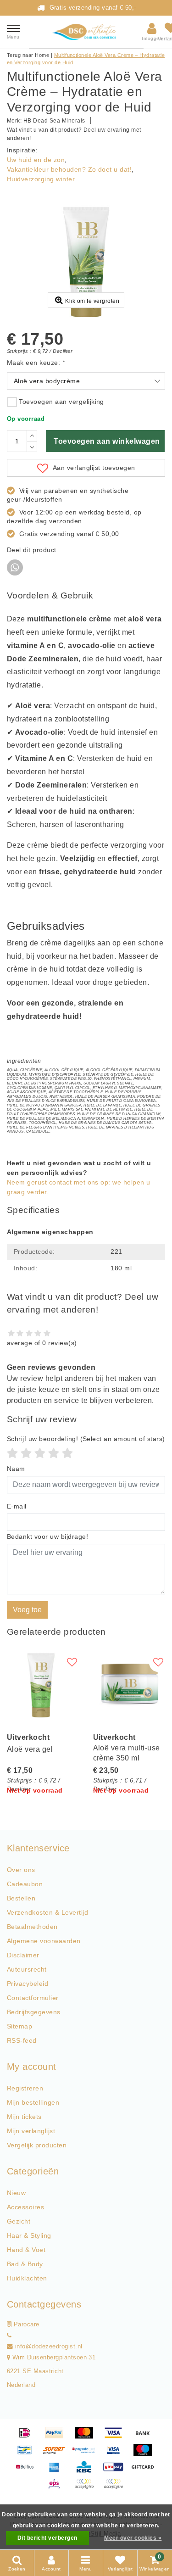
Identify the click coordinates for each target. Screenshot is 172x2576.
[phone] (9, 2336)
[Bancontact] (28, 2454)
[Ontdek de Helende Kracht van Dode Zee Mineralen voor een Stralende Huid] (86, 32)
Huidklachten (27, 2278)
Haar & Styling (29, 2235)
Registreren (25, 2088)
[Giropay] (117, 2471)
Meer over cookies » (133, 2538)
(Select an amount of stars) (86, 1439)
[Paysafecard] (87, 2454)
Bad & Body (25, 2264)
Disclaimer (23, 1955)
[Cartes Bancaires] (87, 2488)
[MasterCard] (87, 2437)
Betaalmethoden (32, 1927)
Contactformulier (33, 1998)
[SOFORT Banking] (57, 2454)
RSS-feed (22, 2040)
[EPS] (57, 2488)
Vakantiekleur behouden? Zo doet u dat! (69, 169)
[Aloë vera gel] (43, 1685)
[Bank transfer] (145, 2437)
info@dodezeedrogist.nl (49, 2347)
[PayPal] (57, 2437)
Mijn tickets (24, 2117)
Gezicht (19, 2221)
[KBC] (87, 2471)
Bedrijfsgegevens (34, 2012)
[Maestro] (145, 2454)
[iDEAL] (28, 2437)
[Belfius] (28, 2471)
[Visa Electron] (117, 2454)
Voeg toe (27, 1610)
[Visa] (117, 2437)
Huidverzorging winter (41, 179)
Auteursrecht (27, 1969)
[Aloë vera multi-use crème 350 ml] (129, 1685)
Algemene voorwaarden (44, 1941)
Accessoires (25, 2207)
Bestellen (21, 1898)
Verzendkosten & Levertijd (47, 1912)
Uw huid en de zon (36, 160)
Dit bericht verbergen (47, 2538)
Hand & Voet (26, 2250)
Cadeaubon (25, 1884)
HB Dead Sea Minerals (54, 121)
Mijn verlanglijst (31, 2131)
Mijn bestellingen (33, 2102)
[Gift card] (145, 2471)
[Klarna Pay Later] (116, 2488)
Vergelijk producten (37, 2145)
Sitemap (19, 2026)
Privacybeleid (28, 1984)
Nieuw (16, 2193)
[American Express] (57, 2471)
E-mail (17, 1506)
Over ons (21, 1870)
